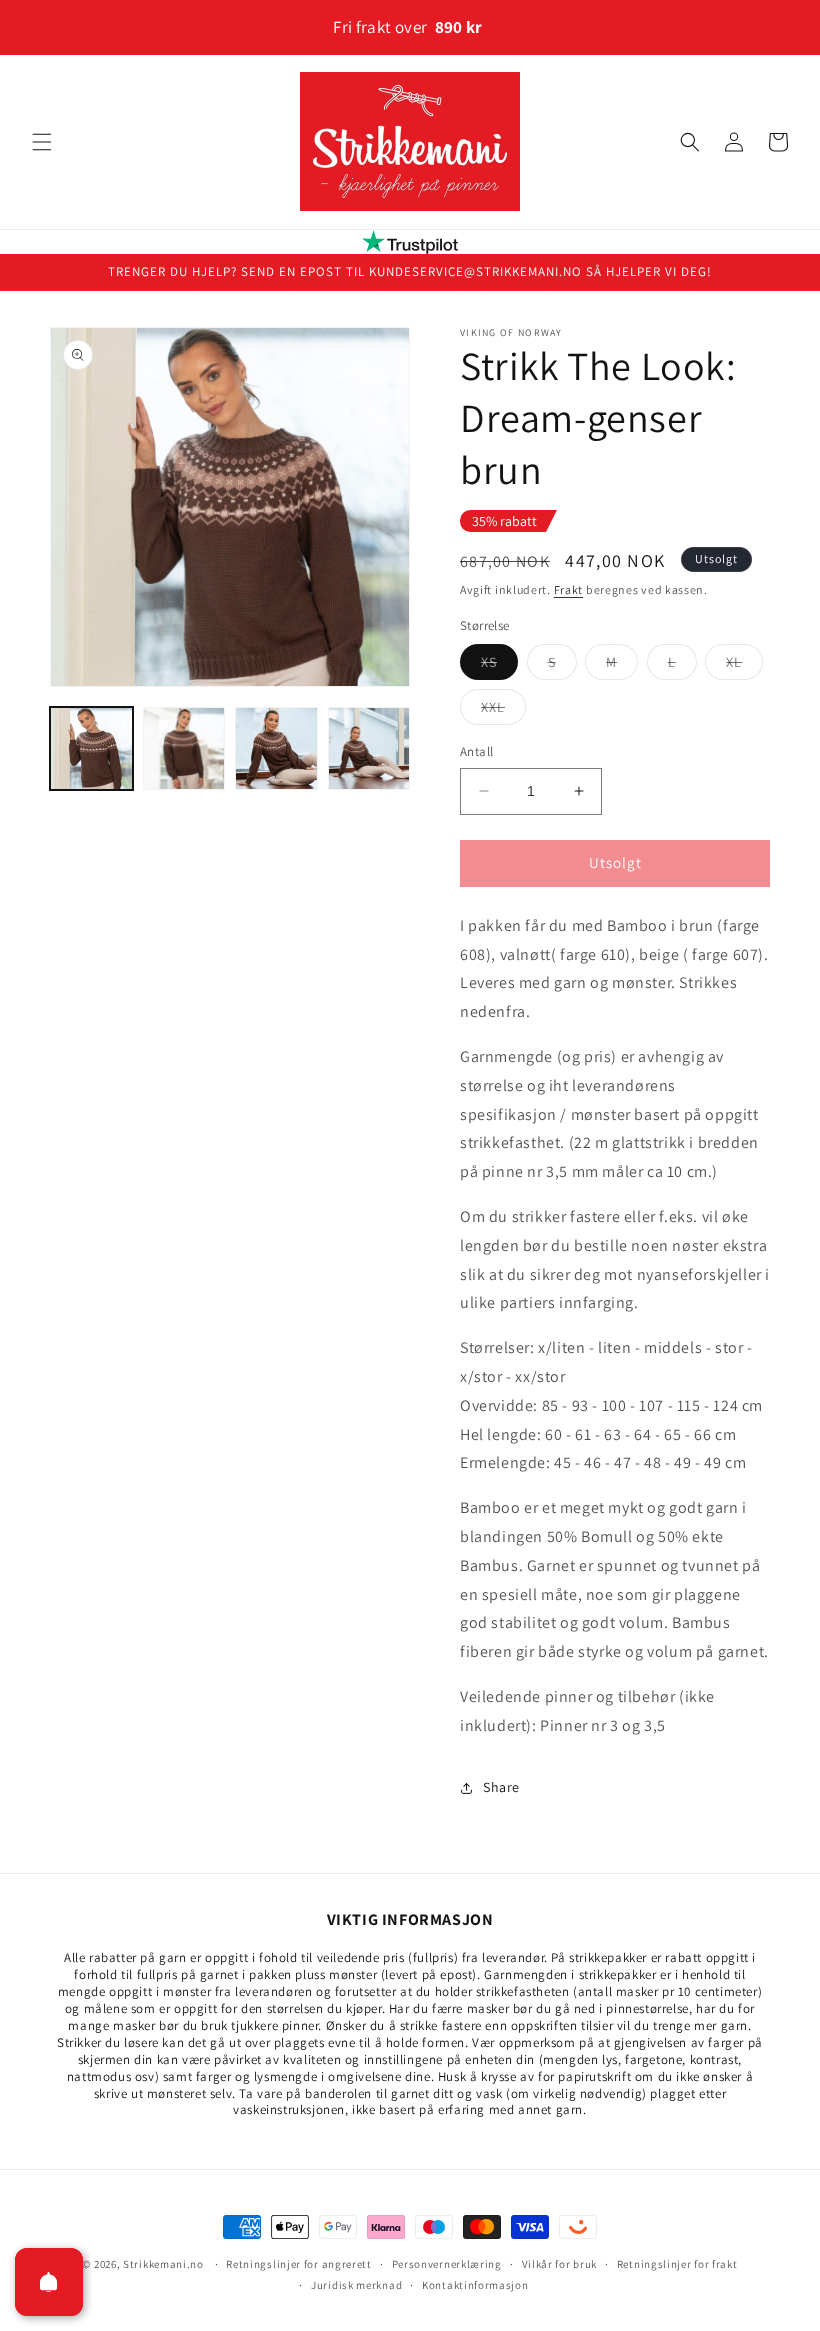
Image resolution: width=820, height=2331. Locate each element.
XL (744, 666)
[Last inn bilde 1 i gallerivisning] (91, 748)
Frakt (569, 589)
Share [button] (501, 1787)
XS (499, 666)
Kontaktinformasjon (475, 2285)
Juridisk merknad (356, 2285)
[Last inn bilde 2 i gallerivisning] (184, 748)
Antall (476, 751)
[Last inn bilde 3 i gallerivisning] (276, 748)
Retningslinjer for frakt (677, 2264)
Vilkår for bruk (560, 2264)
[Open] (49, 2282)
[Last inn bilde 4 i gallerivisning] (369, 748)
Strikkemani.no (163, 2264)
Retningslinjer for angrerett (299, 2264)
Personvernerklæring (447, 2264)
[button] (42, 142)
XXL (503, 711)
